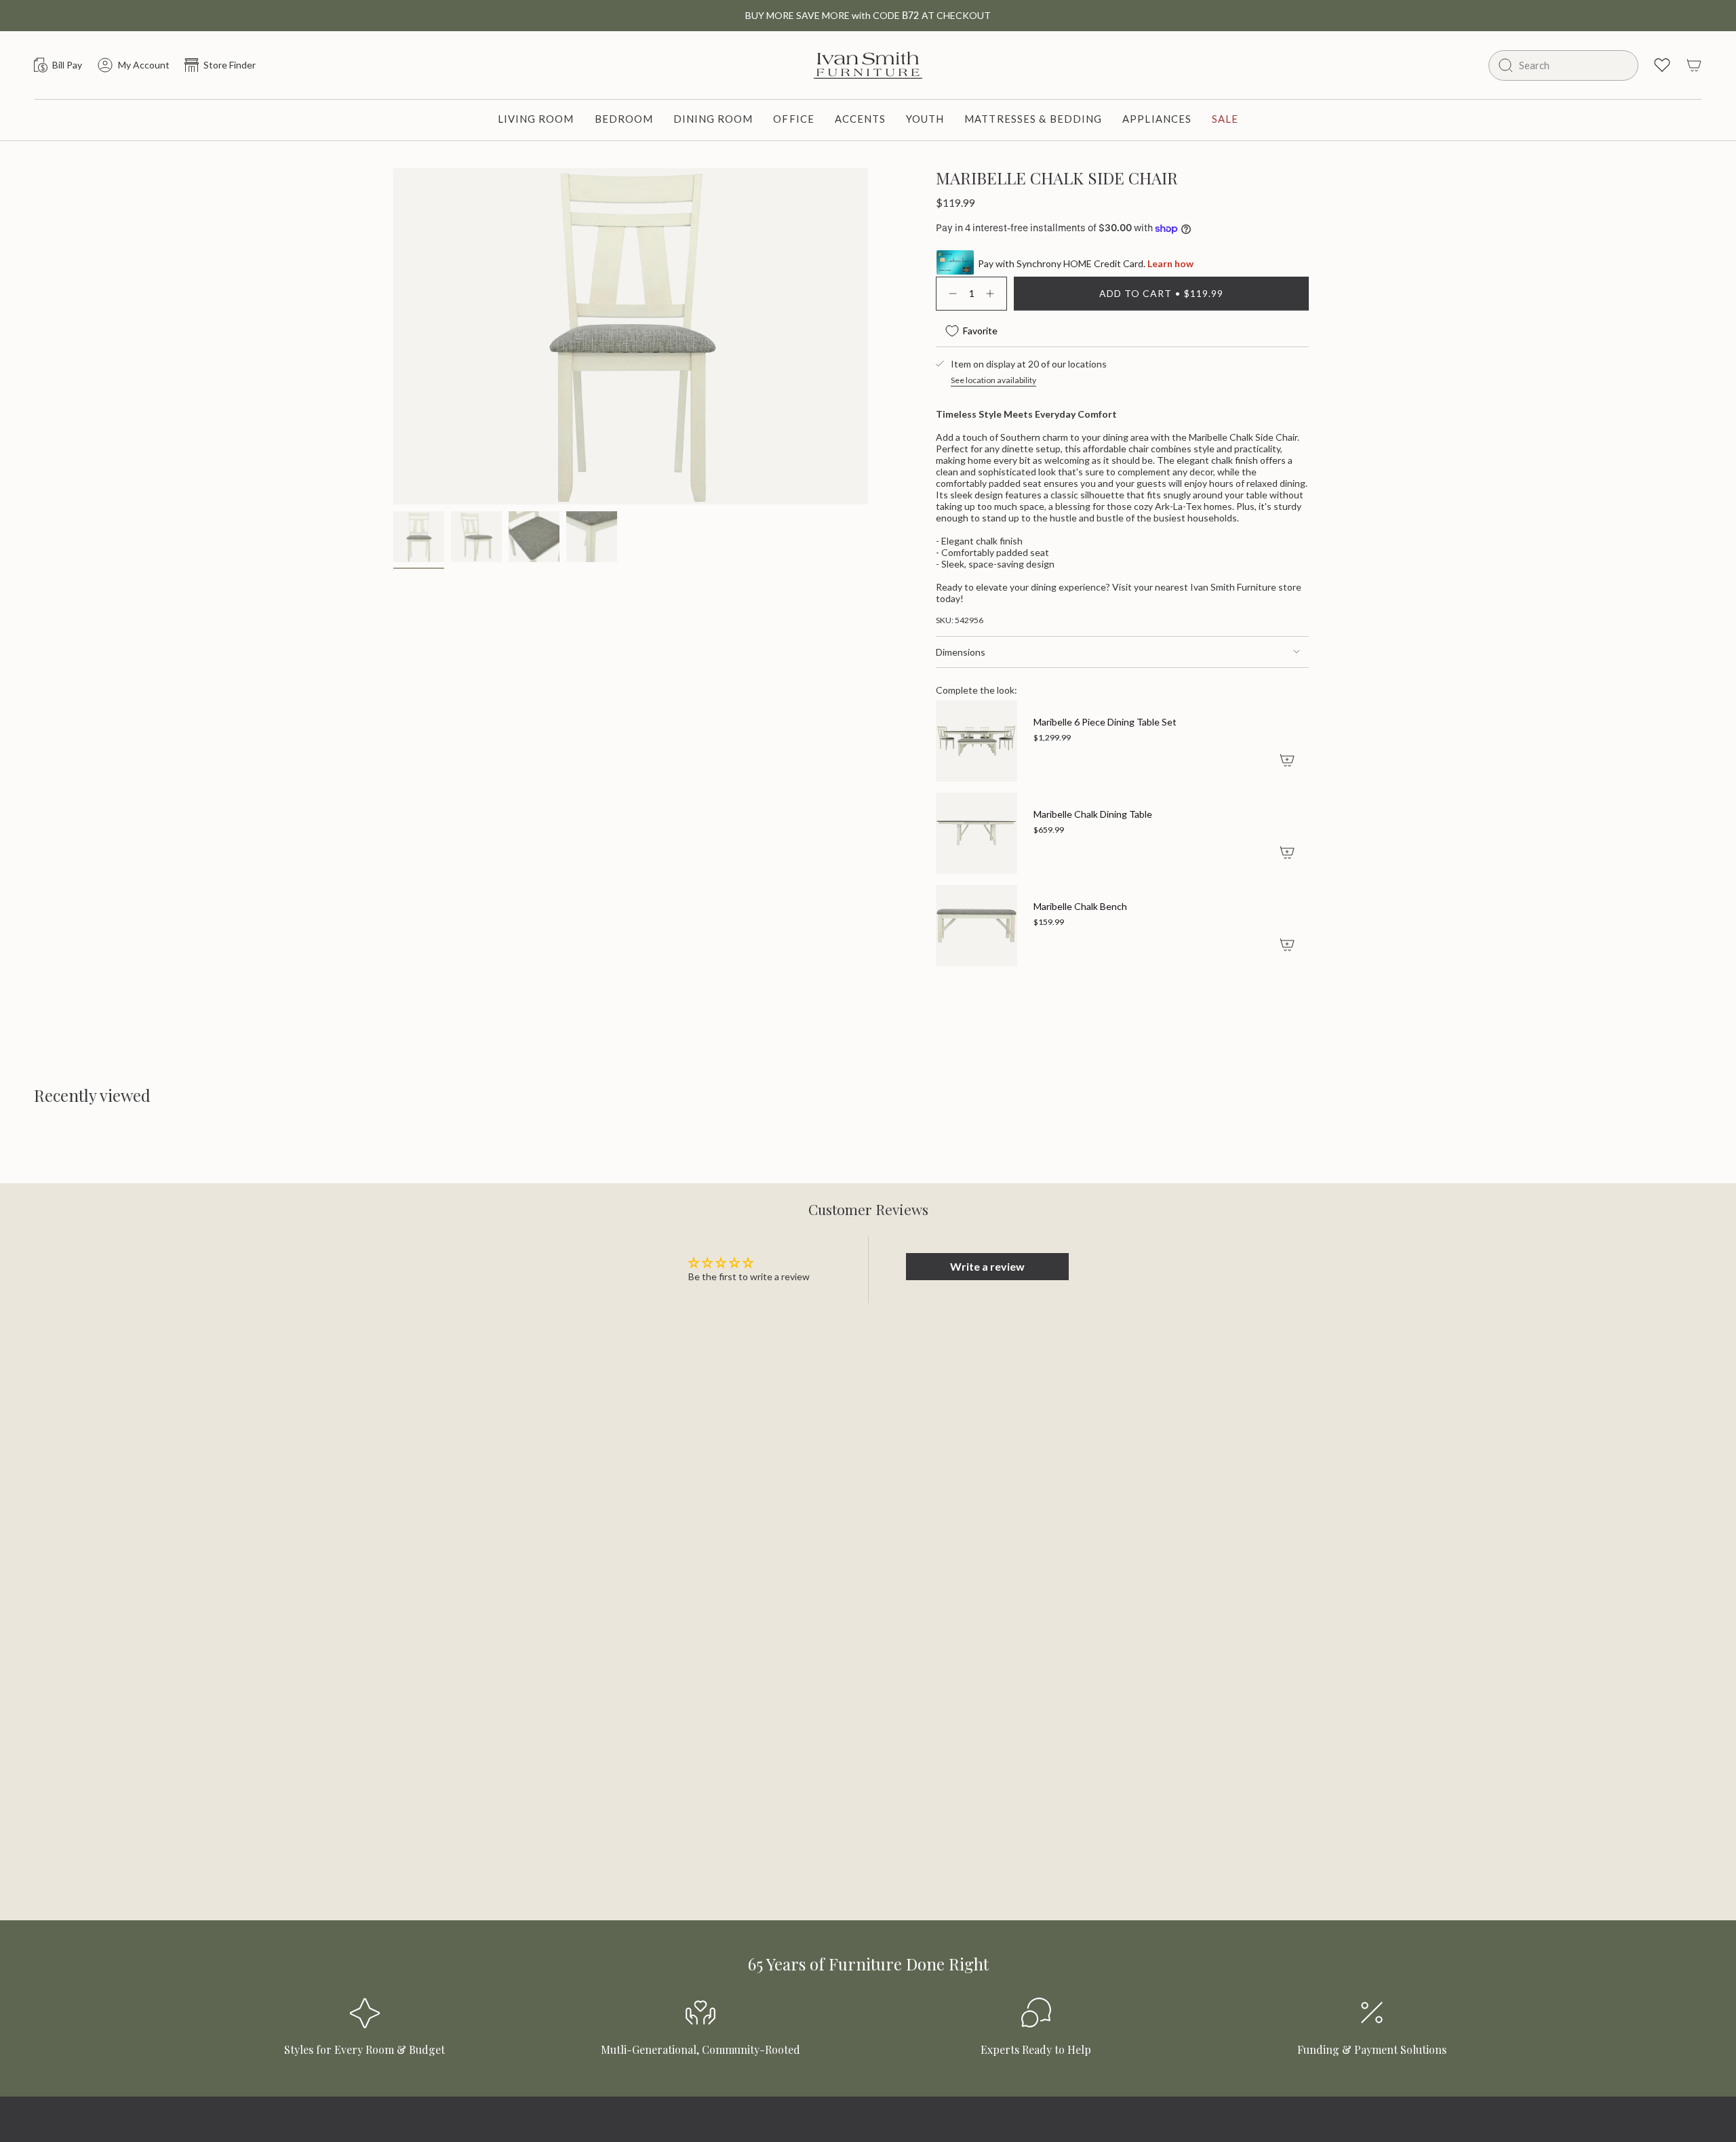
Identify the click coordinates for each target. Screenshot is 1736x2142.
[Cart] (1694, 65)
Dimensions (961, 652)
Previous (393, 304)
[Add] (1287, 760)
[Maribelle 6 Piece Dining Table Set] (976, 741)
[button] (536, 120)
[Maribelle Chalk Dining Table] (976, 833)
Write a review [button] (987, 1266)
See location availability (993, 380)
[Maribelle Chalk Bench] (976, 926)
